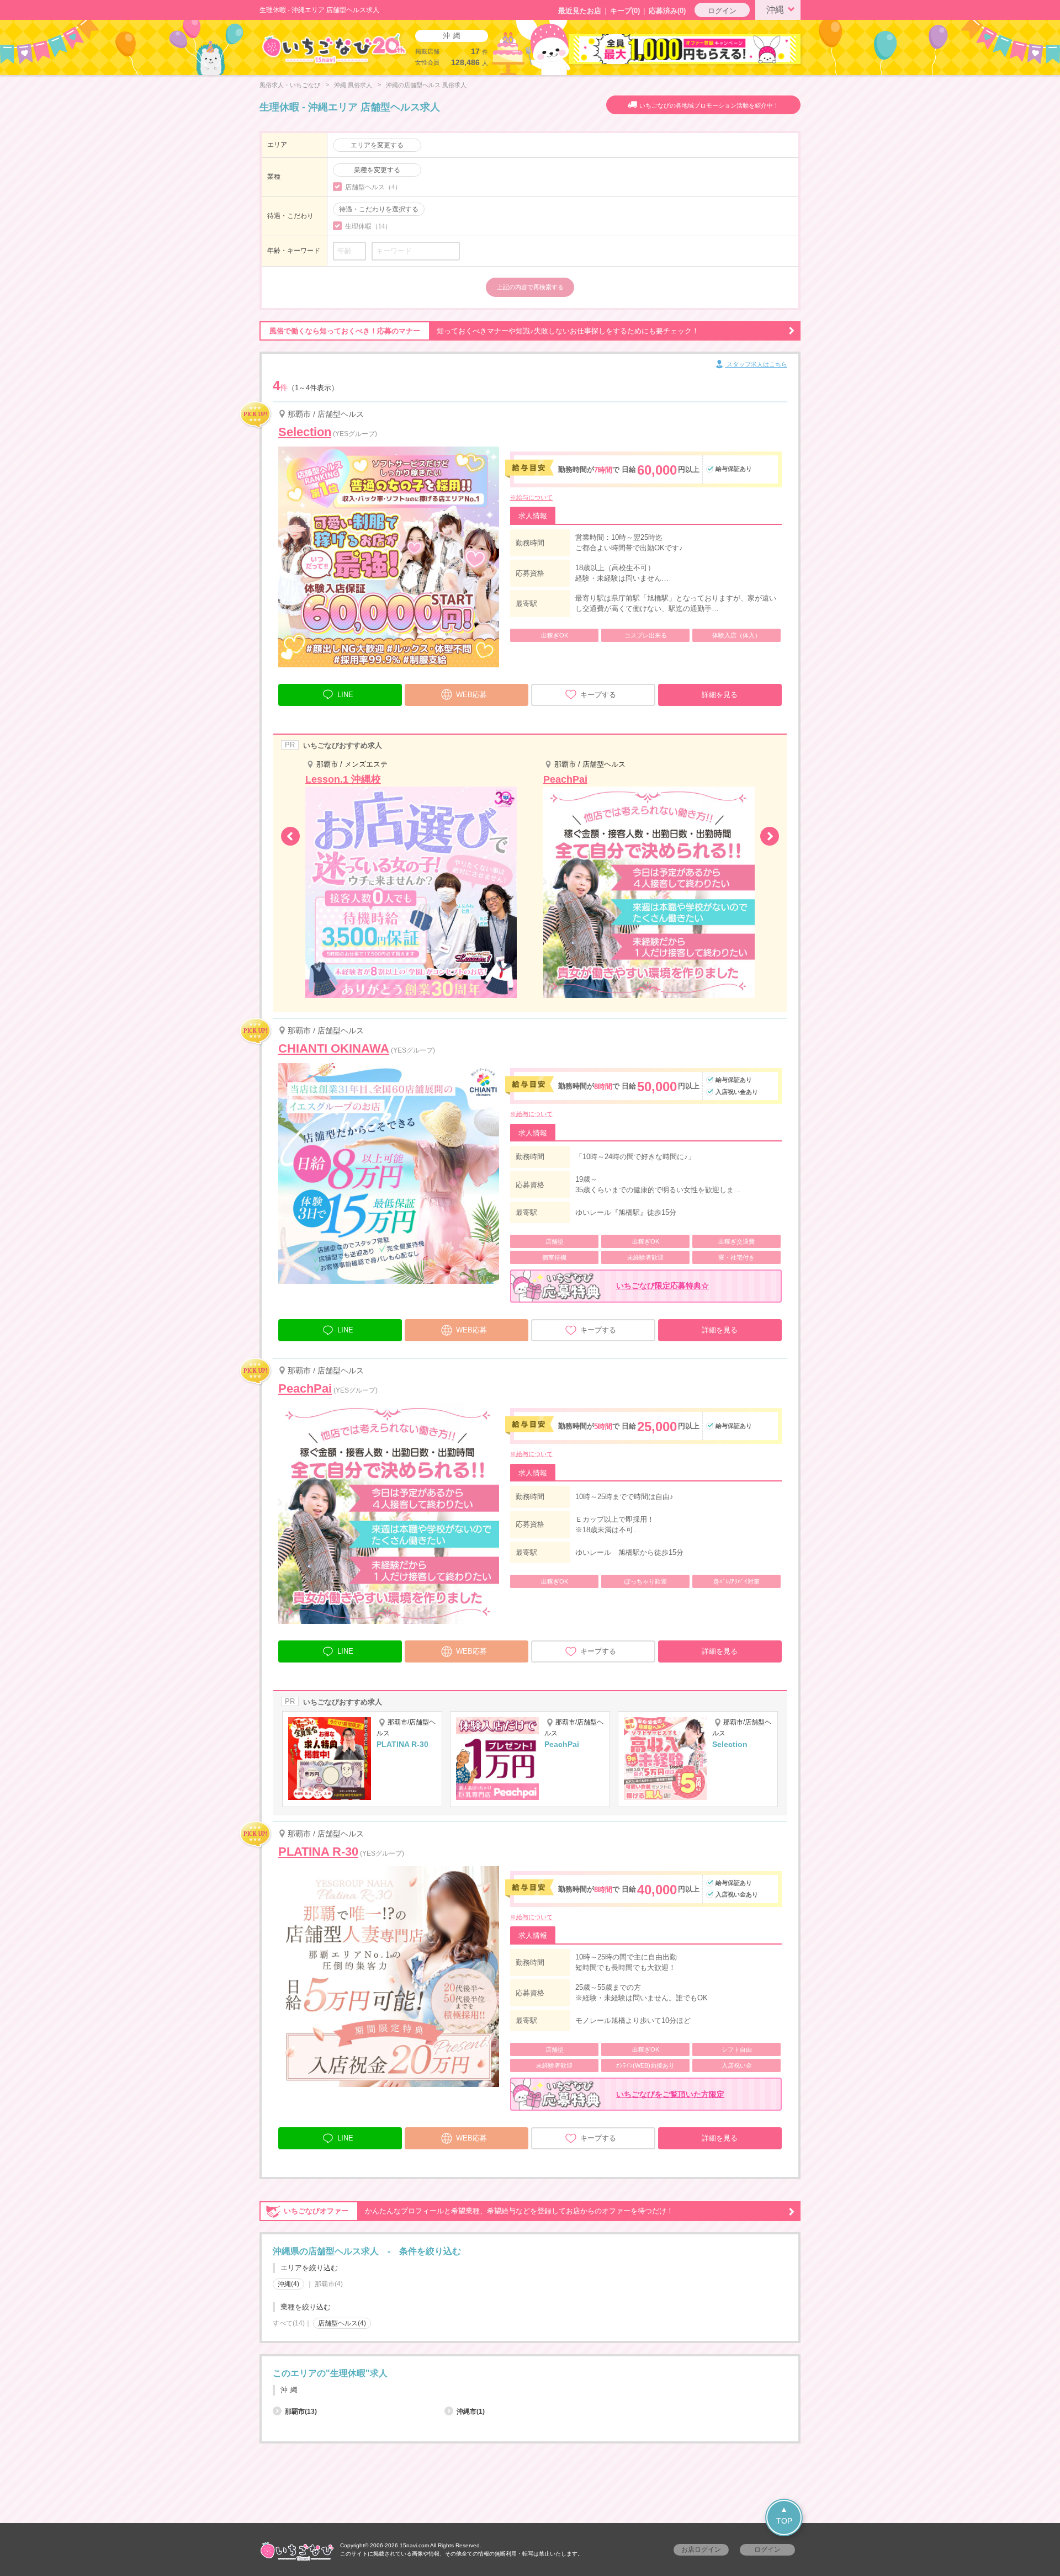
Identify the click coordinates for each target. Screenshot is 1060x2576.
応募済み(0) (667, 11)
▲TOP (784, 2515)
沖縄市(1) (471, 2412)
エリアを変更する (377, 145)
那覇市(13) (301, 2412)
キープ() (625, 11)
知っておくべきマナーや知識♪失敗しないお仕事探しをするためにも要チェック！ (484, 331)
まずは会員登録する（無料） (530, 2347)
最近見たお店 (580, 11)
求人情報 (533, 516)
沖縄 (775, 10)
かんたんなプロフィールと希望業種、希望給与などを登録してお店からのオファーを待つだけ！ (479, 2211)
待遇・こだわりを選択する (379, 209)
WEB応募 (471, 695)
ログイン (722, 11)
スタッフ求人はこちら (756, 364)
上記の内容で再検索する (530, 287)
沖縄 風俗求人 (353, 85)
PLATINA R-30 (318, 1852)
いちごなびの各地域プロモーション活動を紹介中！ (709, 105)
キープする (598, 695)
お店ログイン (701, 2550)
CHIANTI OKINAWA (334, 1048)
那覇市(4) (329, 2284)
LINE (345, 695)
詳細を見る (720, 695)
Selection (305, 432)
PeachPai (305, 1388)
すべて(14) (289, 2323)
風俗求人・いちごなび (290, 85)
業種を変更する (377, 170)
